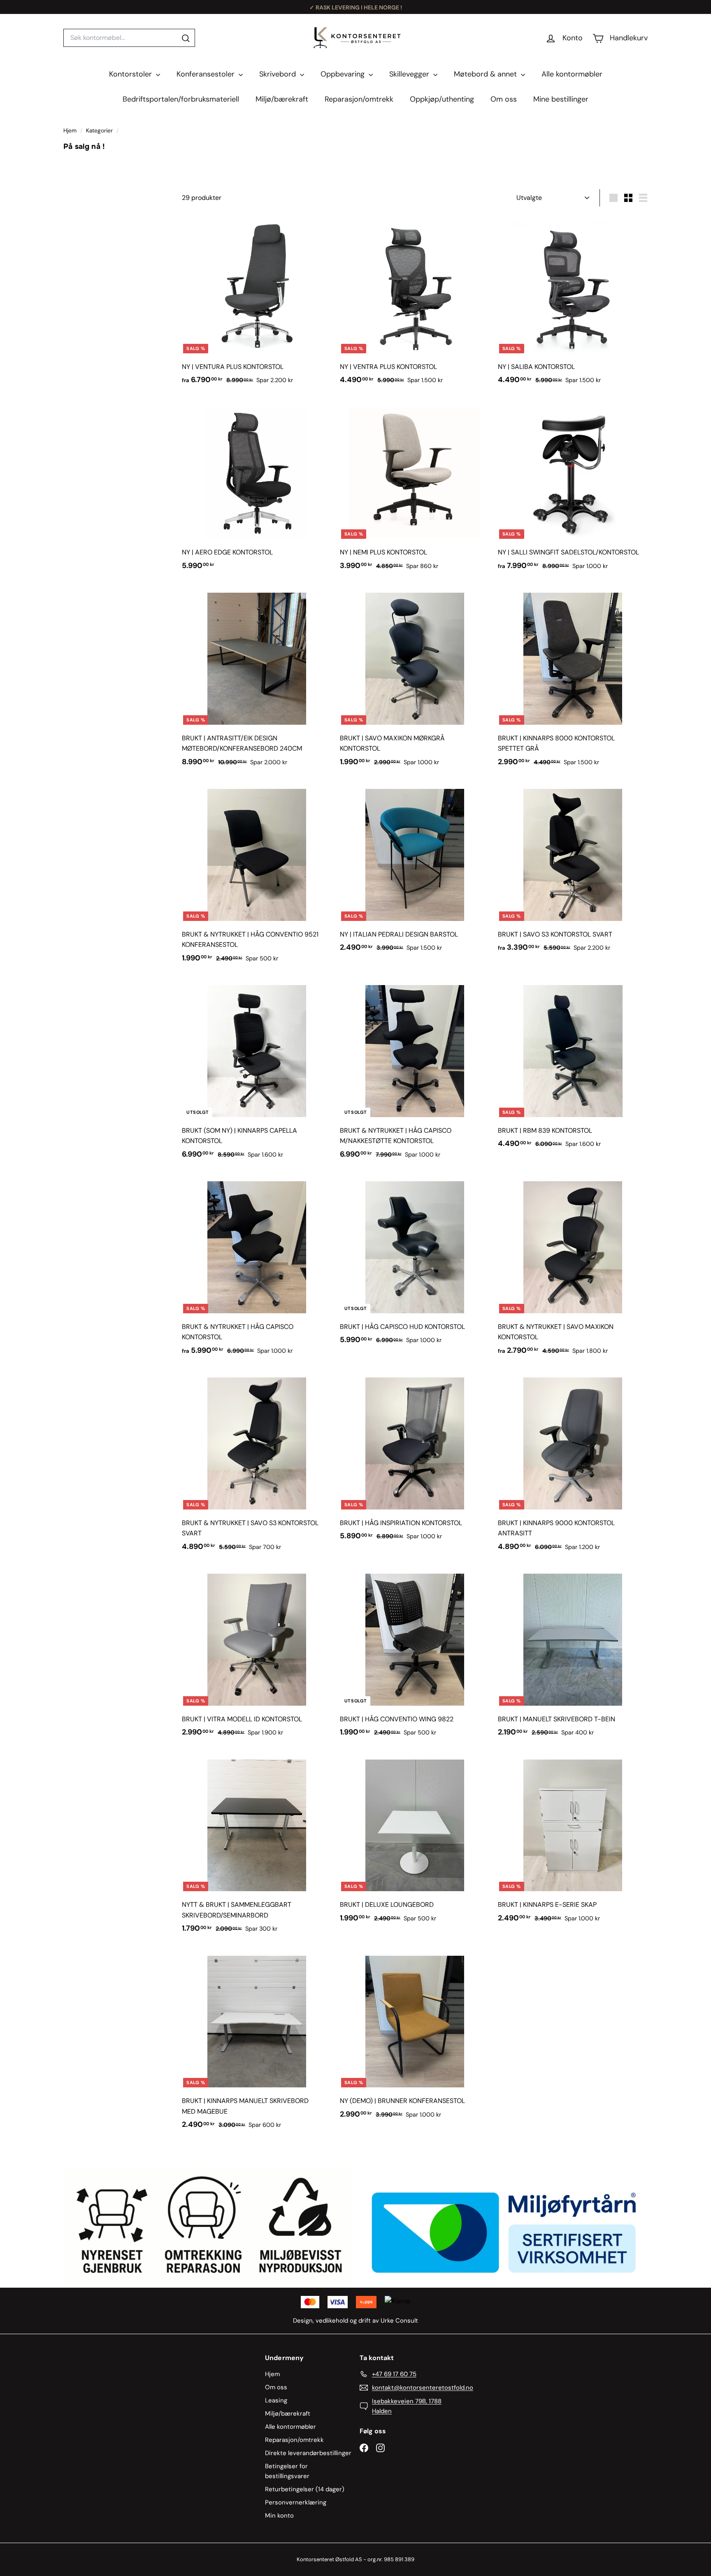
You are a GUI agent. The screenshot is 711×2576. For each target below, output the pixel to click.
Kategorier (100, 131)
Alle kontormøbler (572, 74)
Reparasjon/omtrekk (359, 99)
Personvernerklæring (296, 2502)
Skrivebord (279, 74)
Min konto (279, 2516)
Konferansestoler (207, 74)
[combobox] (129, 38)
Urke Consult (399, 2321)
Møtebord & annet (486, 74)
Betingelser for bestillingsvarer (287, 2471)
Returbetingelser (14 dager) (305, 2489)
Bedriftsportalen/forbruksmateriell (181, 99)
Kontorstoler (131, 74)
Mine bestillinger (561, 99)
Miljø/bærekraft (282, 99)
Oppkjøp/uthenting (442, 99)
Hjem (71, 131)
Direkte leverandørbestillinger (308, 2453)
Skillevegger (410, 74)
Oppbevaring (344, 74)
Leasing (276, 2400)
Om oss (504, 99)
